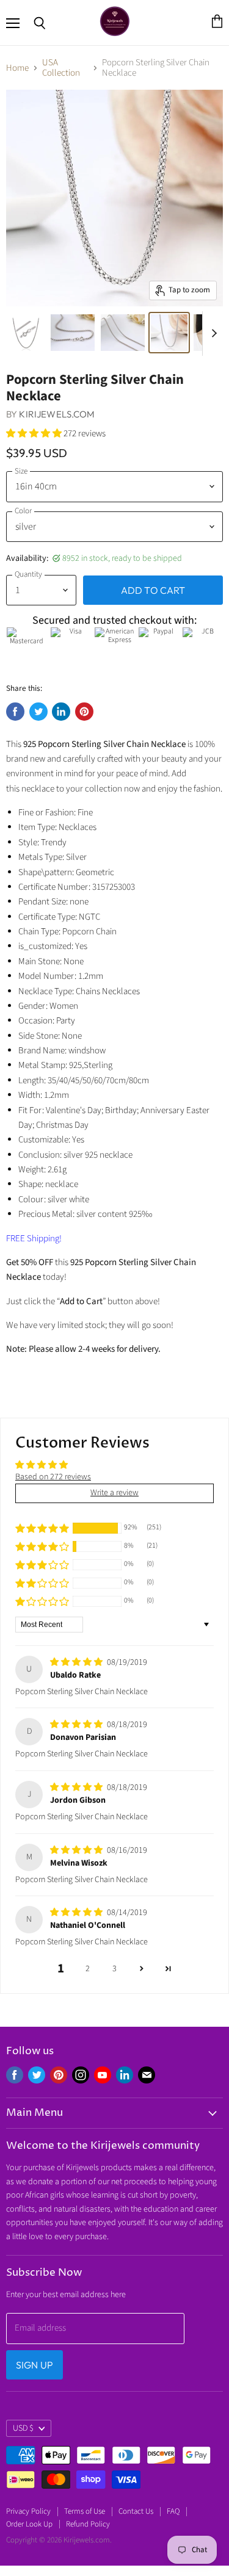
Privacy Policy (28, 2511)
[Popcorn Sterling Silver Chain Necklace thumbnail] (26, 333)
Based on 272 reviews (53, 1477)
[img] (77, 1662)
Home (17, 68)
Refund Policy (88, 2524)
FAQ (173, 2511)
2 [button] (88, 1969)
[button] (35, 434)
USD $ (23, 2428)
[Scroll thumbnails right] (212, 334)
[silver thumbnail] (73, 333)
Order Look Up (29, 2524)
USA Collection (61, 68)
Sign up (35, 2365)
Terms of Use (85, 2511)
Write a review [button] (114, 1493)
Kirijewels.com (57, 414)
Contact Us (136, 2511)
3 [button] (114, 1969)
